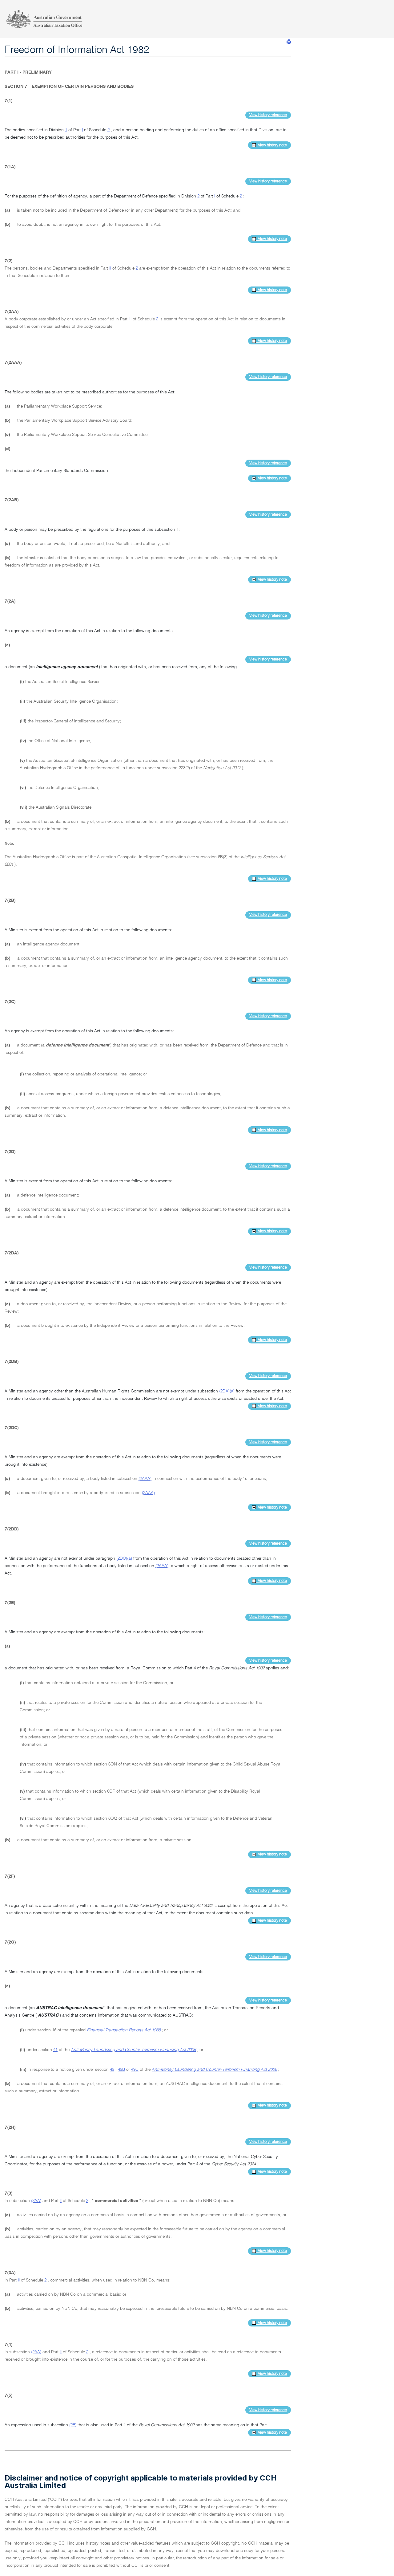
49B (121, 2070)
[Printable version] (289, 42)
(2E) (73, 2425)
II (110, 268)
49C (135, 2070)
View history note (271, 145)
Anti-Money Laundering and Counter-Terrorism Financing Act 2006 (133, 2050)
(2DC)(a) (124, 1558)
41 (55, 2050)
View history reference (268, 115)
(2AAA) (145, 1479)
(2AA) (36, 2201)
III (130, 319)
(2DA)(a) (227, 1391)
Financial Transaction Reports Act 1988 (124, 2030)
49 (112, 2070)
